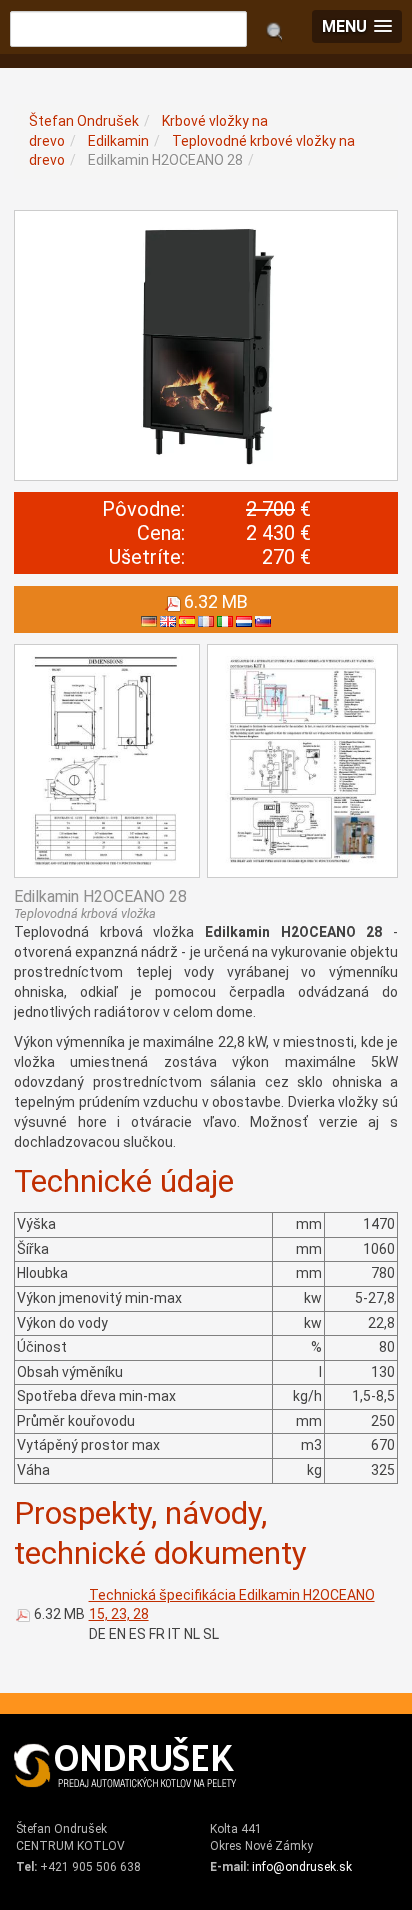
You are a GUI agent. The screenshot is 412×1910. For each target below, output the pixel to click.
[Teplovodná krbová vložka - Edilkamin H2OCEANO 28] (206, 345)
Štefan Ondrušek (84, 121)
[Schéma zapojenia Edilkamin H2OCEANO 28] (302, 761)
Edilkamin (118, 141)
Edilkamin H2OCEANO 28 (165, 160)
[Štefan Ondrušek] (126, 1763)
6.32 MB (59, 1614)
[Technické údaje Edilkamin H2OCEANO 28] (107, 761)
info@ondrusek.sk (302, 1867)
